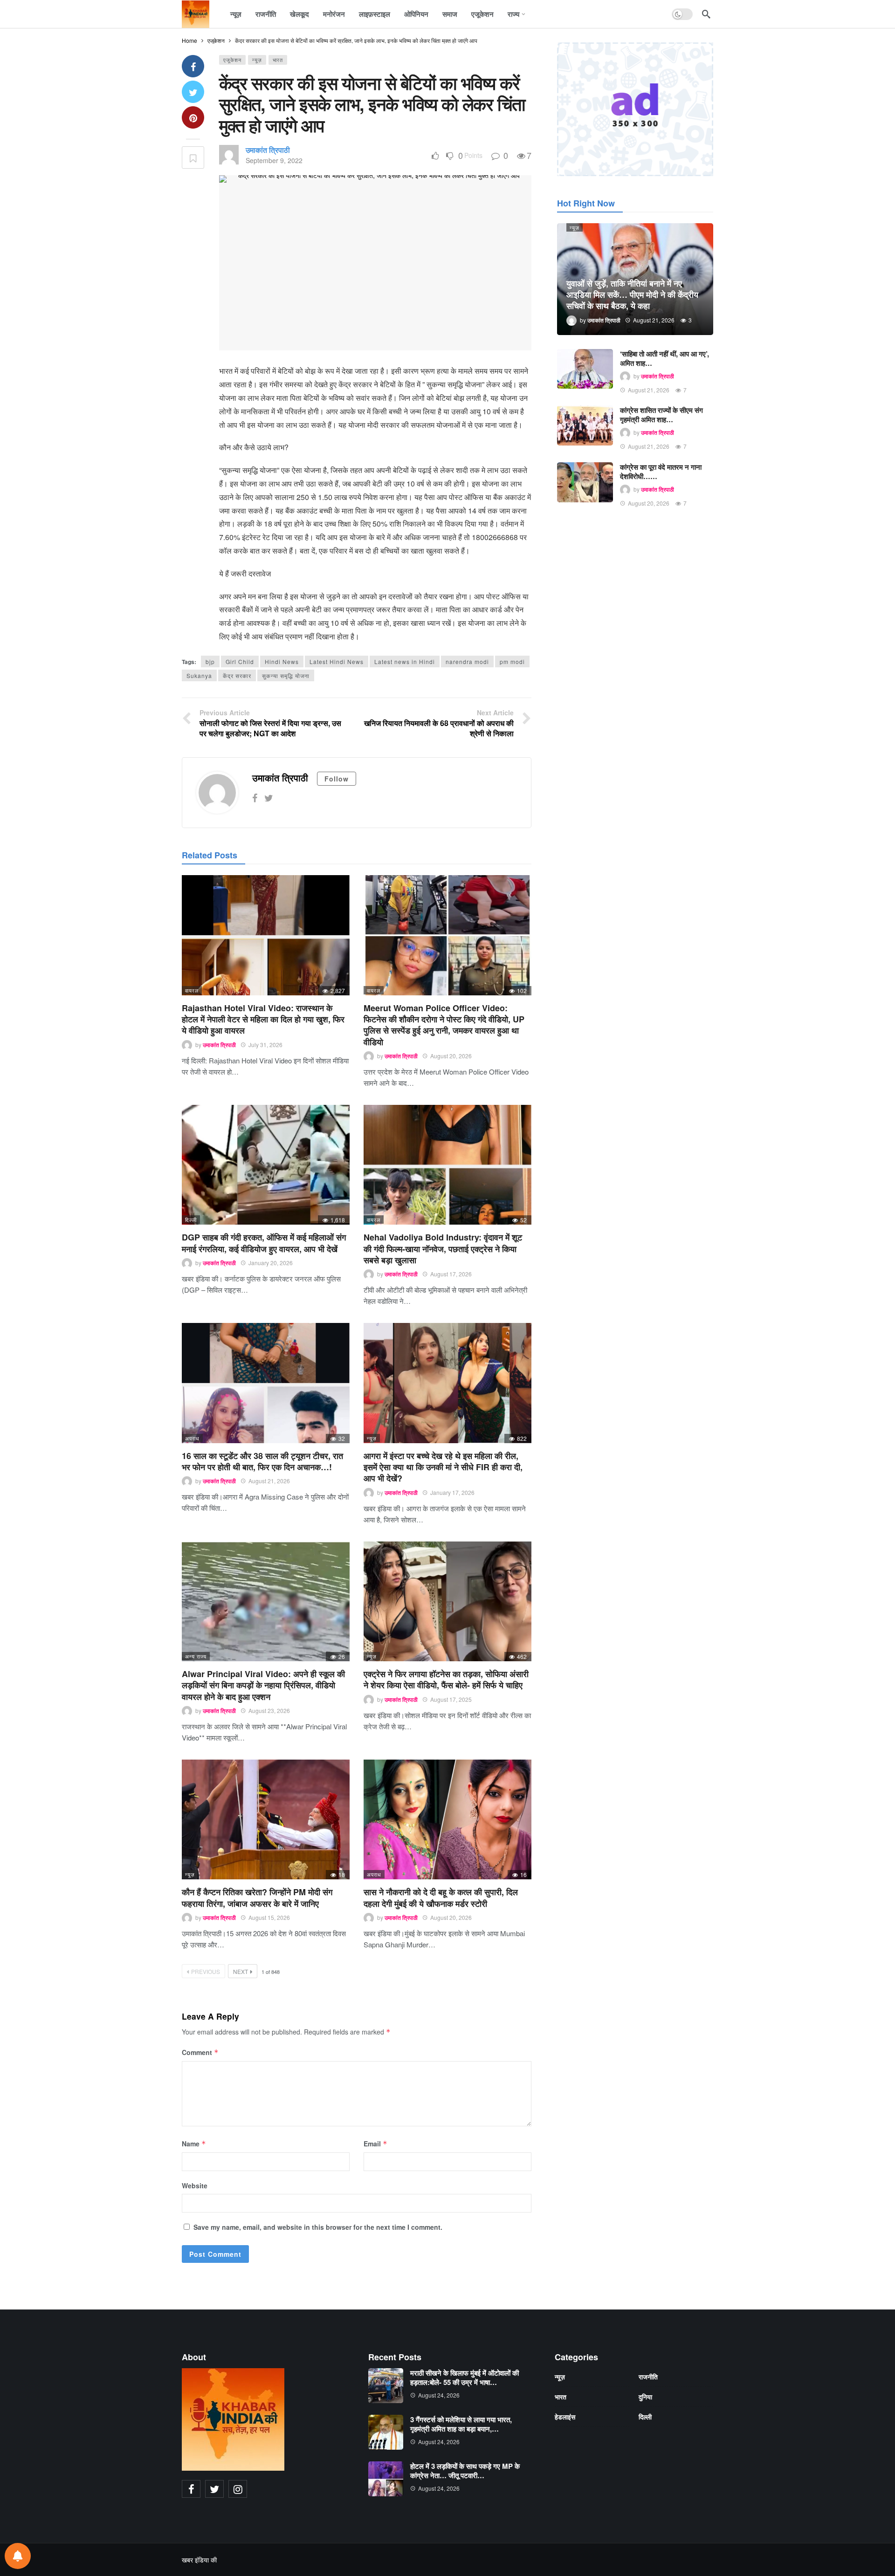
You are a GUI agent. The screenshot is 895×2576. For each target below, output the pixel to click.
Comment (200, 2052)
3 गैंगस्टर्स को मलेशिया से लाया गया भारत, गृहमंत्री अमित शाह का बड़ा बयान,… (461, 2424)
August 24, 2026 (439, 2395)
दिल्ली (191, 1219)
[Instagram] (238, 2489)
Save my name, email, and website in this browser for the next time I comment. (318, 2227)
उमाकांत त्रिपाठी (268, 150)
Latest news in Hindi (405, 661)
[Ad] (635, 109)
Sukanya (199, 675)
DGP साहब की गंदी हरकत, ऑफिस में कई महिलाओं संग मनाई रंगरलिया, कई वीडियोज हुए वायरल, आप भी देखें (264, 1243)
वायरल (192, 990)
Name (194, 2144)
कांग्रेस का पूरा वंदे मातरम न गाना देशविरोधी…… (661, 472)
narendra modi (467, 661)
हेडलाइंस (565, 2417)
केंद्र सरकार (237, 675)
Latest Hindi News (337, 661)
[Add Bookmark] (193, 158)
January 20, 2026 (271, 1263)
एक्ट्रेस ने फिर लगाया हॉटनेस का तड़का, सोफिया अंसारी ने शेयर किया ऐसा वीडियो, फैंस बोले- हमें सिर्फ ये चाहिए (446, 1679)
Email (375, 2144)
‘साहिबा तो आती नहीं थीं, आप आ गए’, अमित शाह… (664, 358)
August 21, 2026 (269, 1481)
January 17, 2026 (452, 1492)
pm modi (512, 661)
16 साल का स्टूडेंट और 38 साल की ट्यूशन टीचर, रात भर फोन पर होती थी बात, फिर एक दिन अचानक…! (262, 1461)
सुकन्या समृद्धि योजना (286, 675)
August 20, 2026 (451, 1056)
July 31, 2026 (265, 1045)
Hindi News (282, 661)
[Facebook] (255, 798)
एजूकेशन (232, 60)
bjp (210, 661)
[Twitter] (269, 798)
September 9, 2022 (274, 160)
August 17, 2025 (451, 1699)
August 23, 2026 (269, 1710)
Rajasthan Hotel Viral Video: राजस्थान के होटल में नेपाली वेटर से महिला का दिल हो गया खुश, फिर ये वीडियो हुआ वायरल (263, 1019)
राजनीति (648, 2377)
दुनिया (645, 2397)
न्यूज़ (257, 60)
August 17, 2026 (451, 1274)
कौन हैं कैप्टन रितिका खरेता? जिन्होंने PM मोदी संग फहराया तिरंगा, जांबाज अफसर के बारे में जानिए (257, 1898)
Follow (337, 779)
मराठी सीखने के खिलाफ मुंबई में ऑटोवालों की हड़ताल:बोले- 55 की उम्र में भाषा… (465, 2377)
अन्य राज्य (196, 1656)
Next (241, 1971)
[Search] (706, 14)
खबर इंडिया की (199, 2560)
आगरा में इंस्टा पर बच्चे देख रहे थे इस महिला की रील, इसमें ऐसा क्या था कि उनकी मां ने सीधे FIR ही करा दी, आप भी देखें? (443, 1467)
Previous (206, 1971)
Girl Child (240, 661)
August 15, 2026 (269, 1917)
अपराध (192, 1438)
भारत (278, 60)
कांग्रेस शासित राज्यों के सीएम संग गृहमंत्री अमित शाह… (661, 415)
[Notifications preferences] (18, 2556)
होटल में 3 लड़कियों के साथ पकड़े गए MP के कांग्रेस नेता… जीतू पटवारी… (465, 2471)
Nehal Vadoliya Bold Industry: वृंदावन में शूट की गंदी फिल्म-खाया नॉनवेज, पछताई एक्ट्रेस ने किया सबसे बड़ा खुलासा (443, 1249)
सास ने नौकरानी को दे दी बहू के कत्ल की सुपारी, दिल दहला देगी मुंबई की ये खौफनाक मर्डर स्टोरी (441, 1898)
